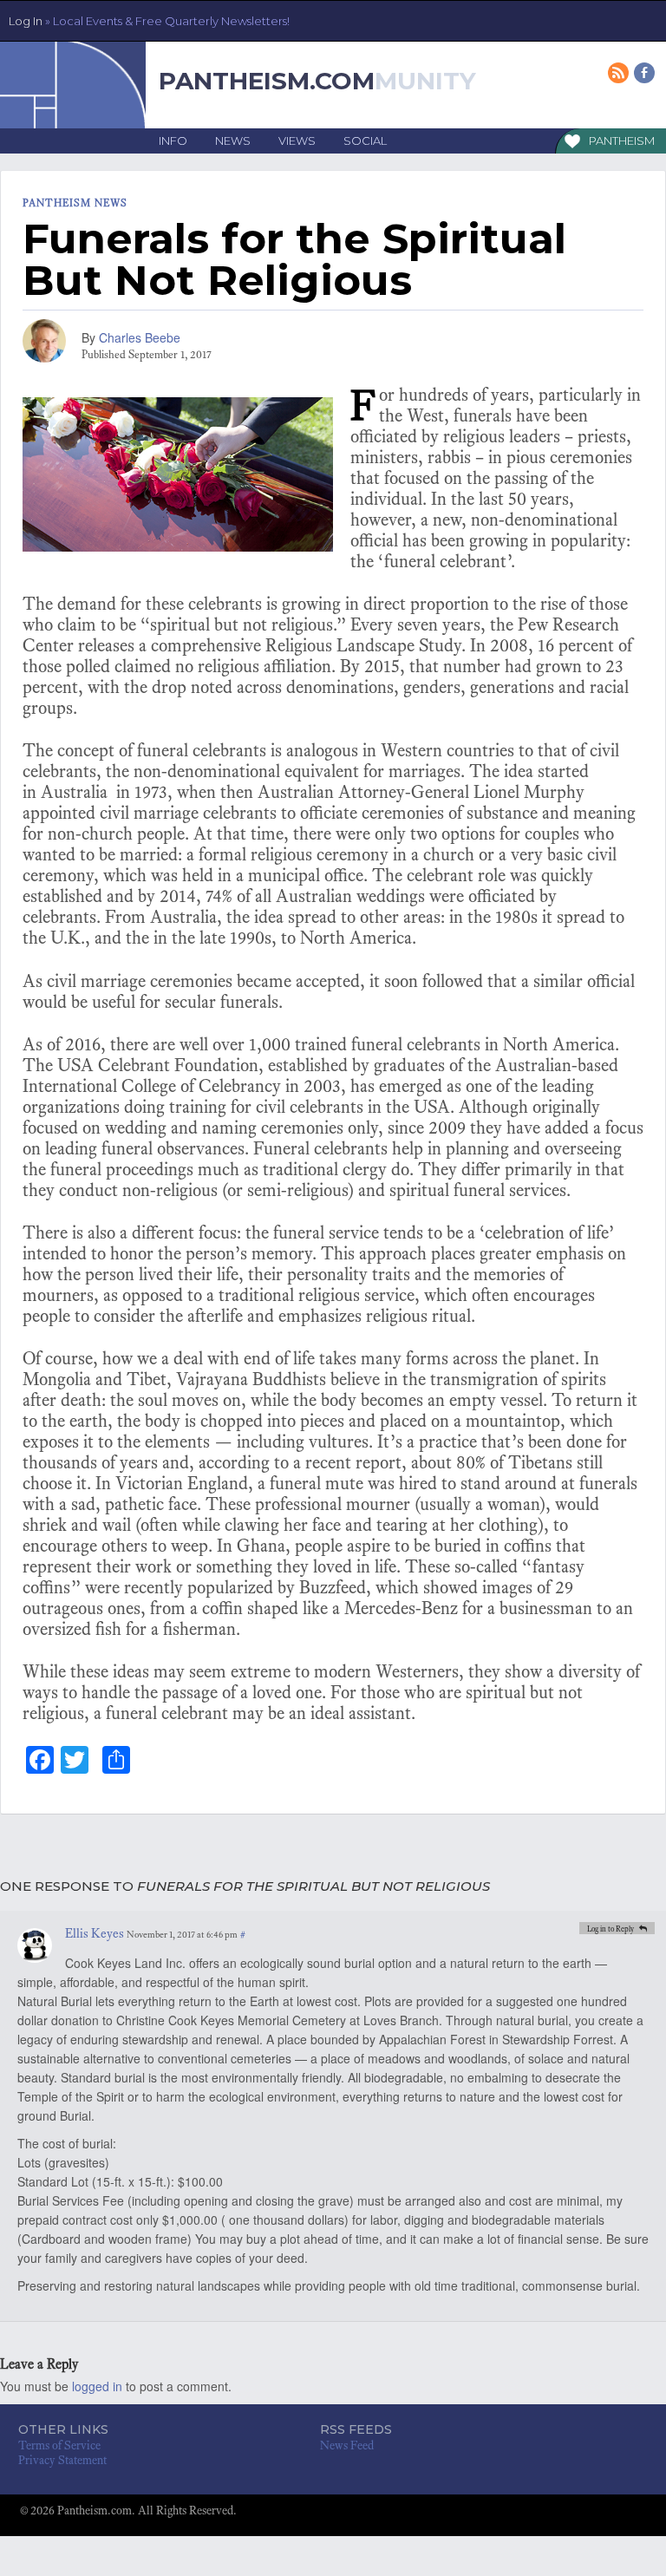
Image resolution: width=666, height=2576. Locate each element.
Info (173, 141)
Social (365, 141)
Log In (149, 21)
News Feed (347, 2445)
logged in (97, 2386)
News (233, 141)
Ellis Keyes (95, 1933)
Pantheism (622, 141)
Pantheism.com (267, 81)
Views (297, 141)
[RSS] (620, 74)
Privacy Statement (62, 2460)
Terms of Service (59, 2445)
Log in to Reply (610, 1929)
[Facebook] (646, 74)
